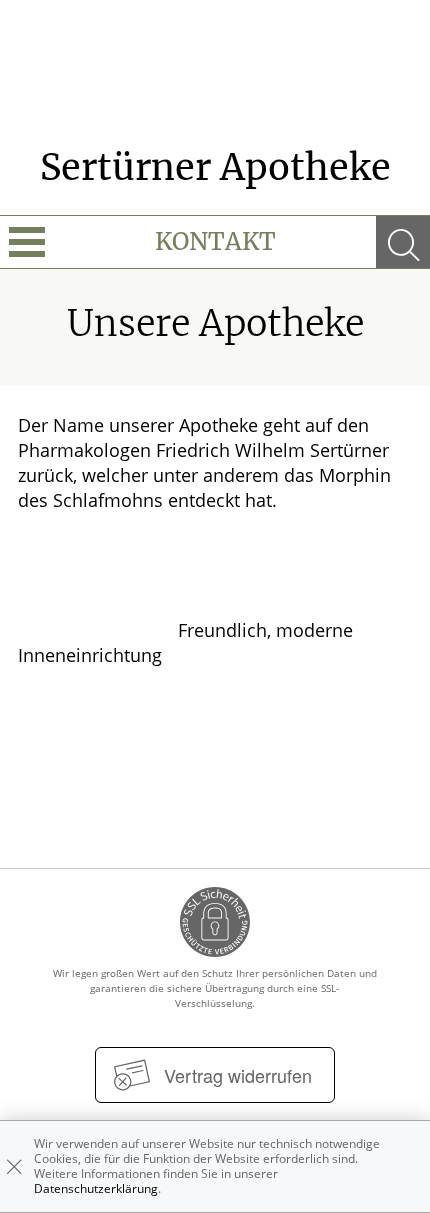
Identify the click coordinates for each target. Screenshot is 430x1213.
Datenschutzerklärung (96, 1188)
